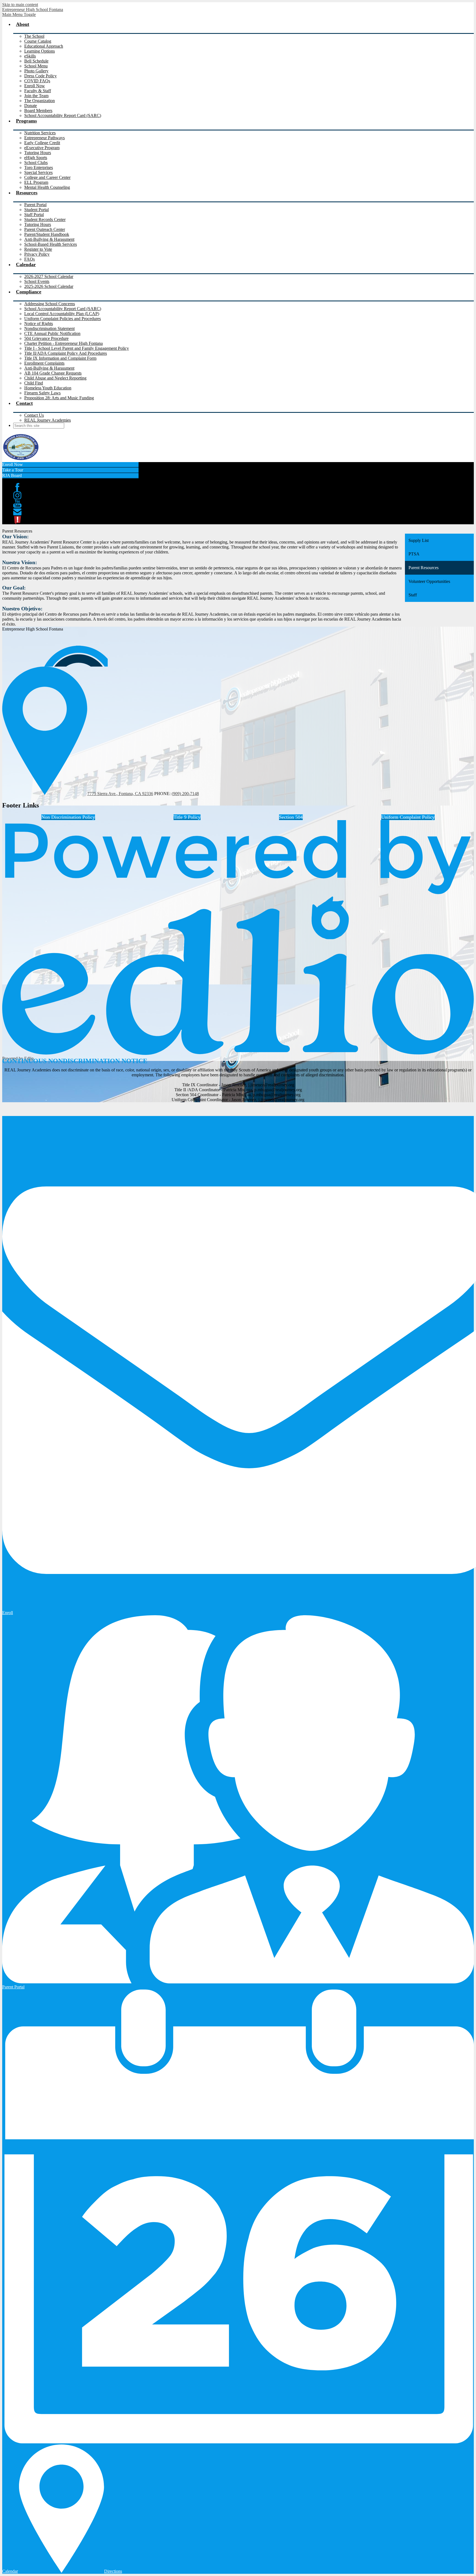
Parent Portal (35, 205)
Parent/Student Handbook (47, 234)
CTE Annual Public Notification (52, 333)
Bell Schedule (36, 61)
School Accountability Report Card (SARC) (63, 115)
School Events (37, 281)
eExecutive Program (42, 148)
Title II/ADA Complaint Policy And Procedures (66, 353)
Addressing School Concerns (50, 304)
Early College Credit (42, 143)
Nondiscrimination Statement (49, 328)
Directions (113, 2571)
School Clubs (36, 163)
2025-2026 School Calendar (49, 286)
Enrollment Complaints (44, 363)
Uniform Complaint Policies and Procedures (63, 319)
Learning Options (40, 51)
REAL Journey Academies (48, 420)
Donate (31, 106)
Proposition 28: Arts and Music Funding (59, 398)
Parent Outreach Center (45, 229)
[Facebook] (17, 487)
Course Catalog (38, 41)
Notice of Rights (39, 324)
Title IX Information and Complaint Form (60, 358)
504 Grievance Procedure (46, 338)
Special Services (38, 172)
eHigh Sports (36, 158)
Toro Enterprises (39, 167)
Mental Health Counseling (47, 187)
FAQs (29, 259)
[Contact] (17, 512)
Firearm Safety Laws (42, 393)
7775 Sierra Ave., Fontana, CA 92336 (120, 794)
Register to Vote (38, 249)
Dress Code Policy (40, 76)
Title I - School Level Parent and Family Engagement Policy (77, 348)
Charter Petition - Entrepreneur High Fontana (63, 343)
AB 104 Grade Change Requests (53, 373)
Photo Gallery (36, 71)
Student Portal (36, 210)
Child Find (34, 383)
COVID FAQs (37, 81)
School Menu (36, 66)
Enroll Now (35, 86)
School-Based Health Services (51, 244)
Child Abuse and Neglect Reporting (55, 378)
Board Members (38, 110)
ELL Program (36, 182)
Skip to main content (20, 5)
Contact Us (34, 415)
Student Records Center (45, 219)
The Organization (40, 101)
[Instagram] (17, 495)
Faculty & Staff (38, 91)
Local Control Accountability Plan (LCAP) (62, 314)
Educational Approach (44, 46)
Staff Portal (34, 215)
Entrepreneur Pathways (44, 138)
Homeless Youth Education (48, 388)
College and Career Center (47, 177)
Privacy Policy (37, 254)
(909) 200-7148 (185, 794)
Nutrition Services (40, 133)
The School (34, 36)
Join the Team (36, 96)
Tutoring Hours (38, 153)
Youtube (17, 504)
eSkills (30, 56)
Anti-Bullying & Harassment (49, 239)
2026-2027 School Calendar (49, 276)
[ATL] (17, 520)
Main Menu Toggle (19, 14)
